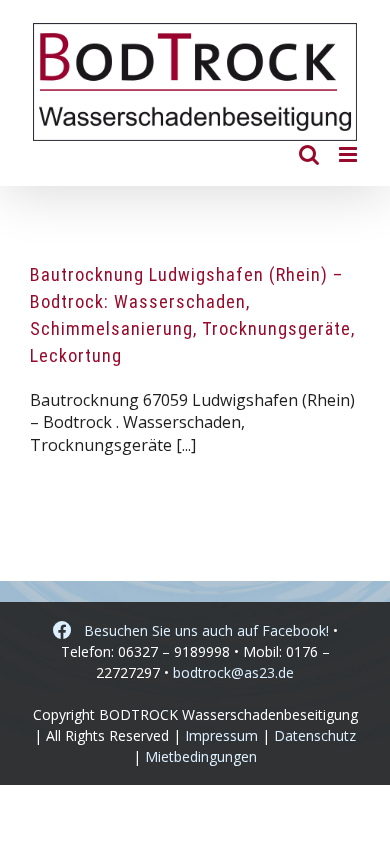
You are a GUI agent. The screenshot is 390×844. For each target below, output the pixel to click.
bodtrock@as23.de (233, 672)
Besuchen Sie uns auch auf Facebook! (200, 630)
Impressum (221, 735)
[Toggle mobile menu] (349, 154)
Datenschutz (315, 735)
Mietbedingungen (201, 756)
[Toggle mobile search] (309, 154)
